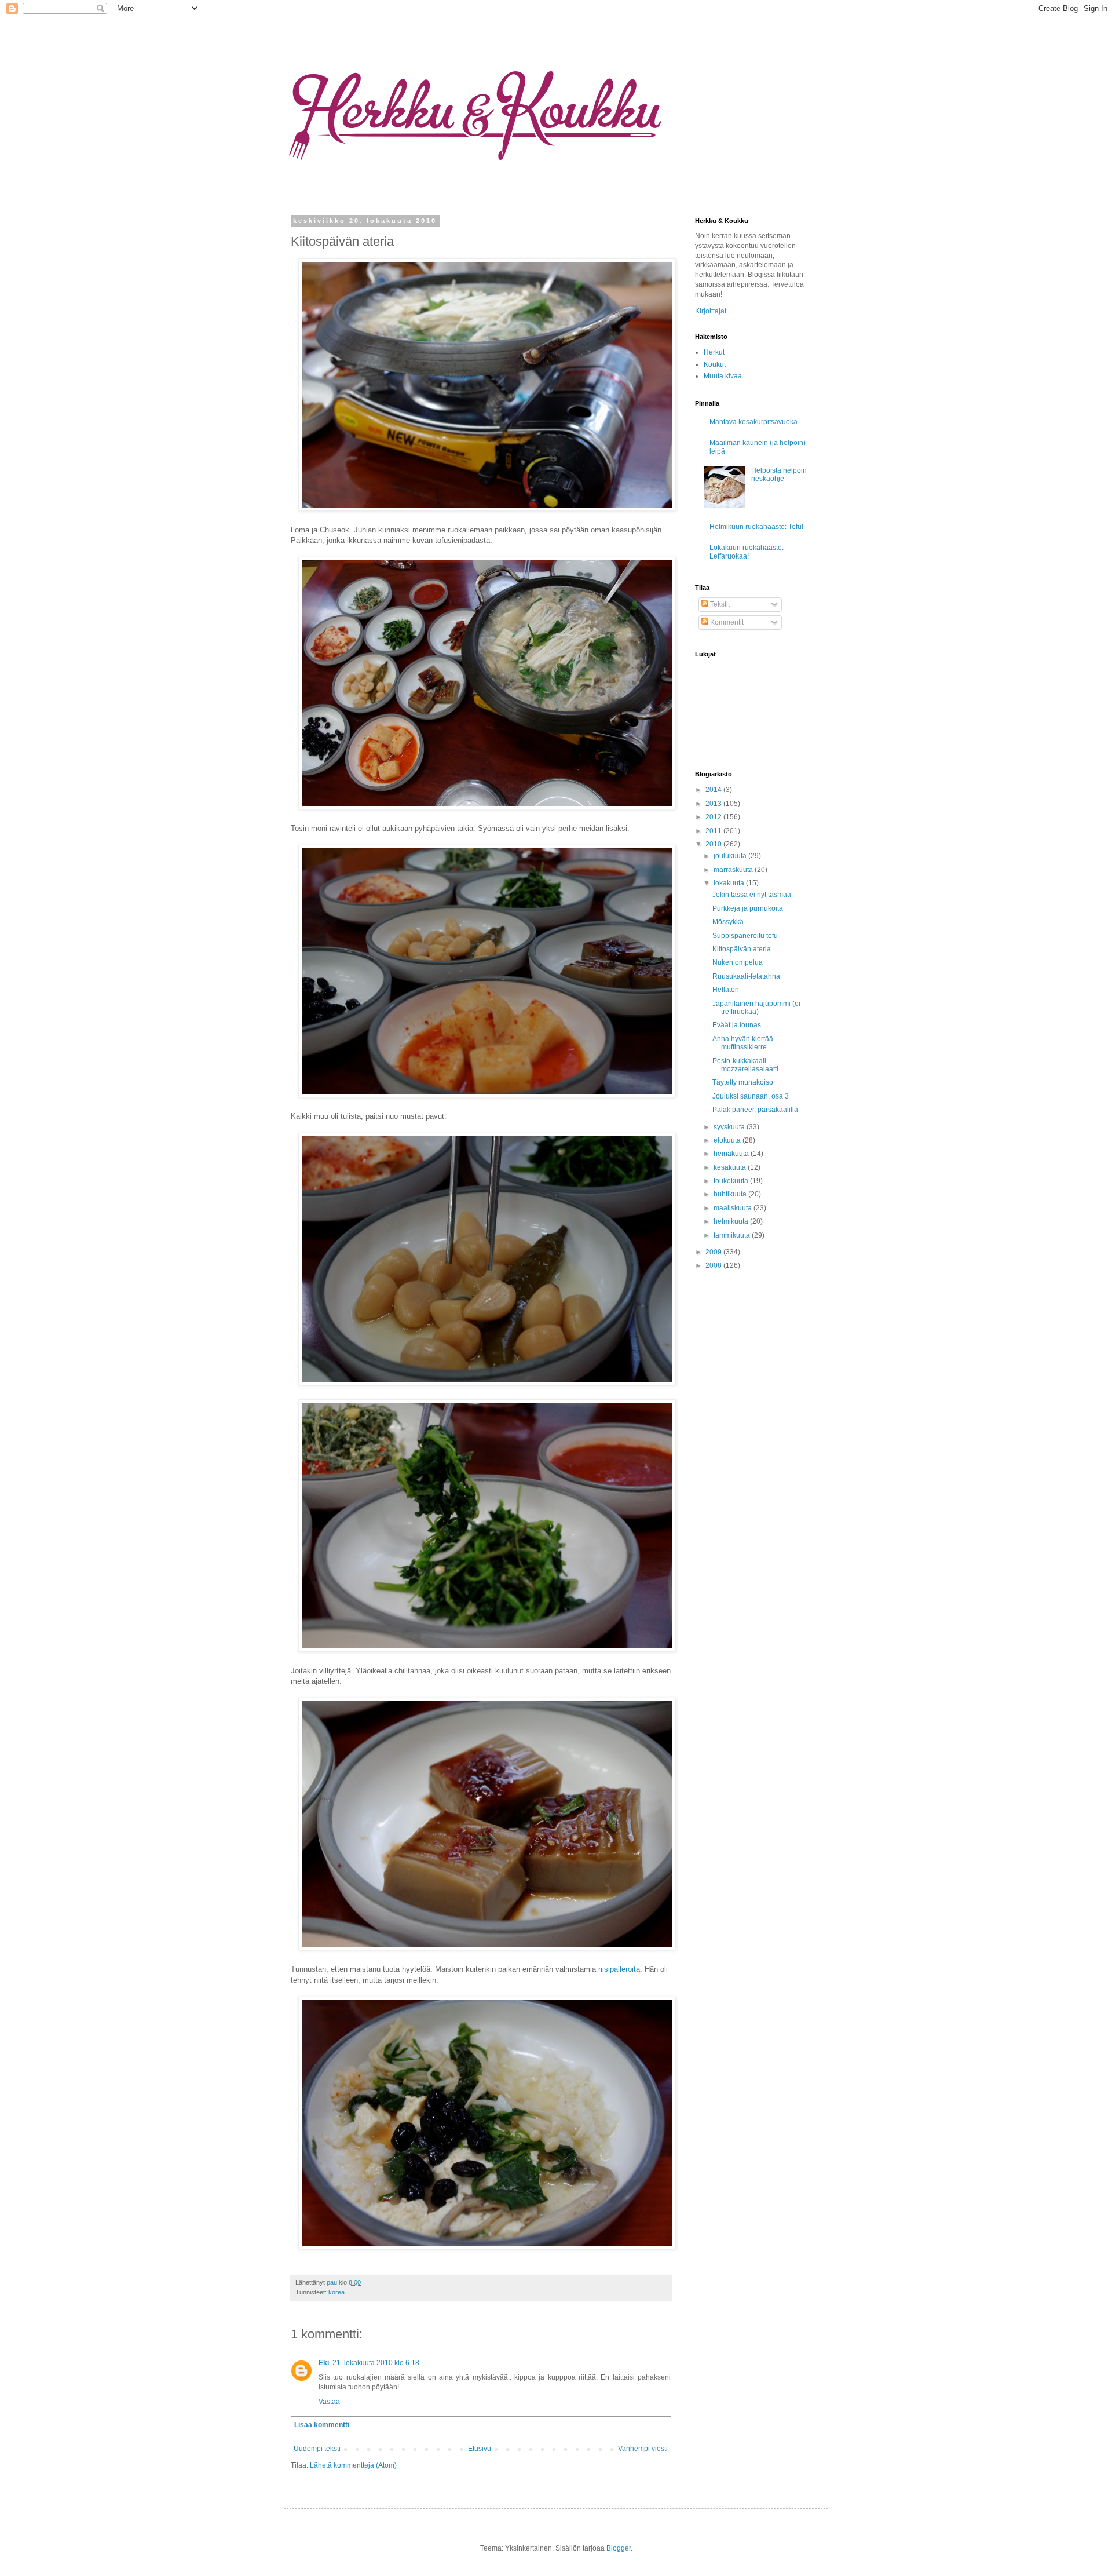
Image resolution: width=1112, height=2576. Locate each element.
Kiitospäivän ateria (742, 949)
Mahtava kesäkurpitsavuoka (753, 422)
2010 (714, 844)
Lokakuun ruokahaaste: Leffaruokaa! (747, 552)
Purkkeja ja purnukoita (748, 908)
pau (333, 2282)
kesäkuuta (731, 1167)
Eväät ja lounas (737, 1025)
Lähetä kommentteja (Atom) (353, 2465)
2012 (714, 817)
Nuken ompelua (738, 962)
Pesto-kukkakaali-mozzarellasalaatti (745, 1065)
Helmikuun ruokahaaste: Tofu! (756, 527)
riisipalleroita (619, 1969)
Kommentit (726, 622)
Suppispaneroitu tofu (745, 936)
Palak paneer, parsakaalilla (755, 1110)
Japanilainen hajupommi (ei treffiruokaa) (756, 1008)
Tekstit (719, 604)
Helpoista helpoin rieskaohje (779, 475)
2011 (714, 831)
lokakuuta (730, 883)
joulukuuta (731, 856)
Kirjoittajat (711, 311)
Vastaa (329, 2402)
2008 (714, 1265)
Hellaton (726, 990)
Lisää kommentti (322, 2425)
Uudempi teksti (317, 2449)
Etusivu (480, 2449)
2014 (714, 790)
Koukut (715, 364)
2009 (714, 1252)
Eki (324, 2363)
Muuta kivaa (723, 376)
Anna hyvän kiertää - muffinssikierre (745, 1043)
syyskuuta (730, 1127)
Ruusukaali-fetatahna (746, 976)
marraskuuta (734, 870)
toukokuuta (732, 1181)
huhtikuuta (731, 1194)
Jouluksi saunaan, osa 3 (751, 1096)
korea (336, 2292)
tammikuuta (733, 1235)
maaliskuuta (734, 1208)
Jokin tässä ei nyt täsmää (752, 895)
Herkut (714, 352)
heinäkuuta (732, 1154)
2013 (714, 804)
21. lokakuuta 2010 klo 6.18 (376, 2363)
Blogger (619, 2548)
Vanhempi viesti (643, 2449)
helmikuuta (732, 1221)
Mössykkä (728, 922)
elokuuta (728, 1140)
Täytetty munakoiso (743, 1082)
